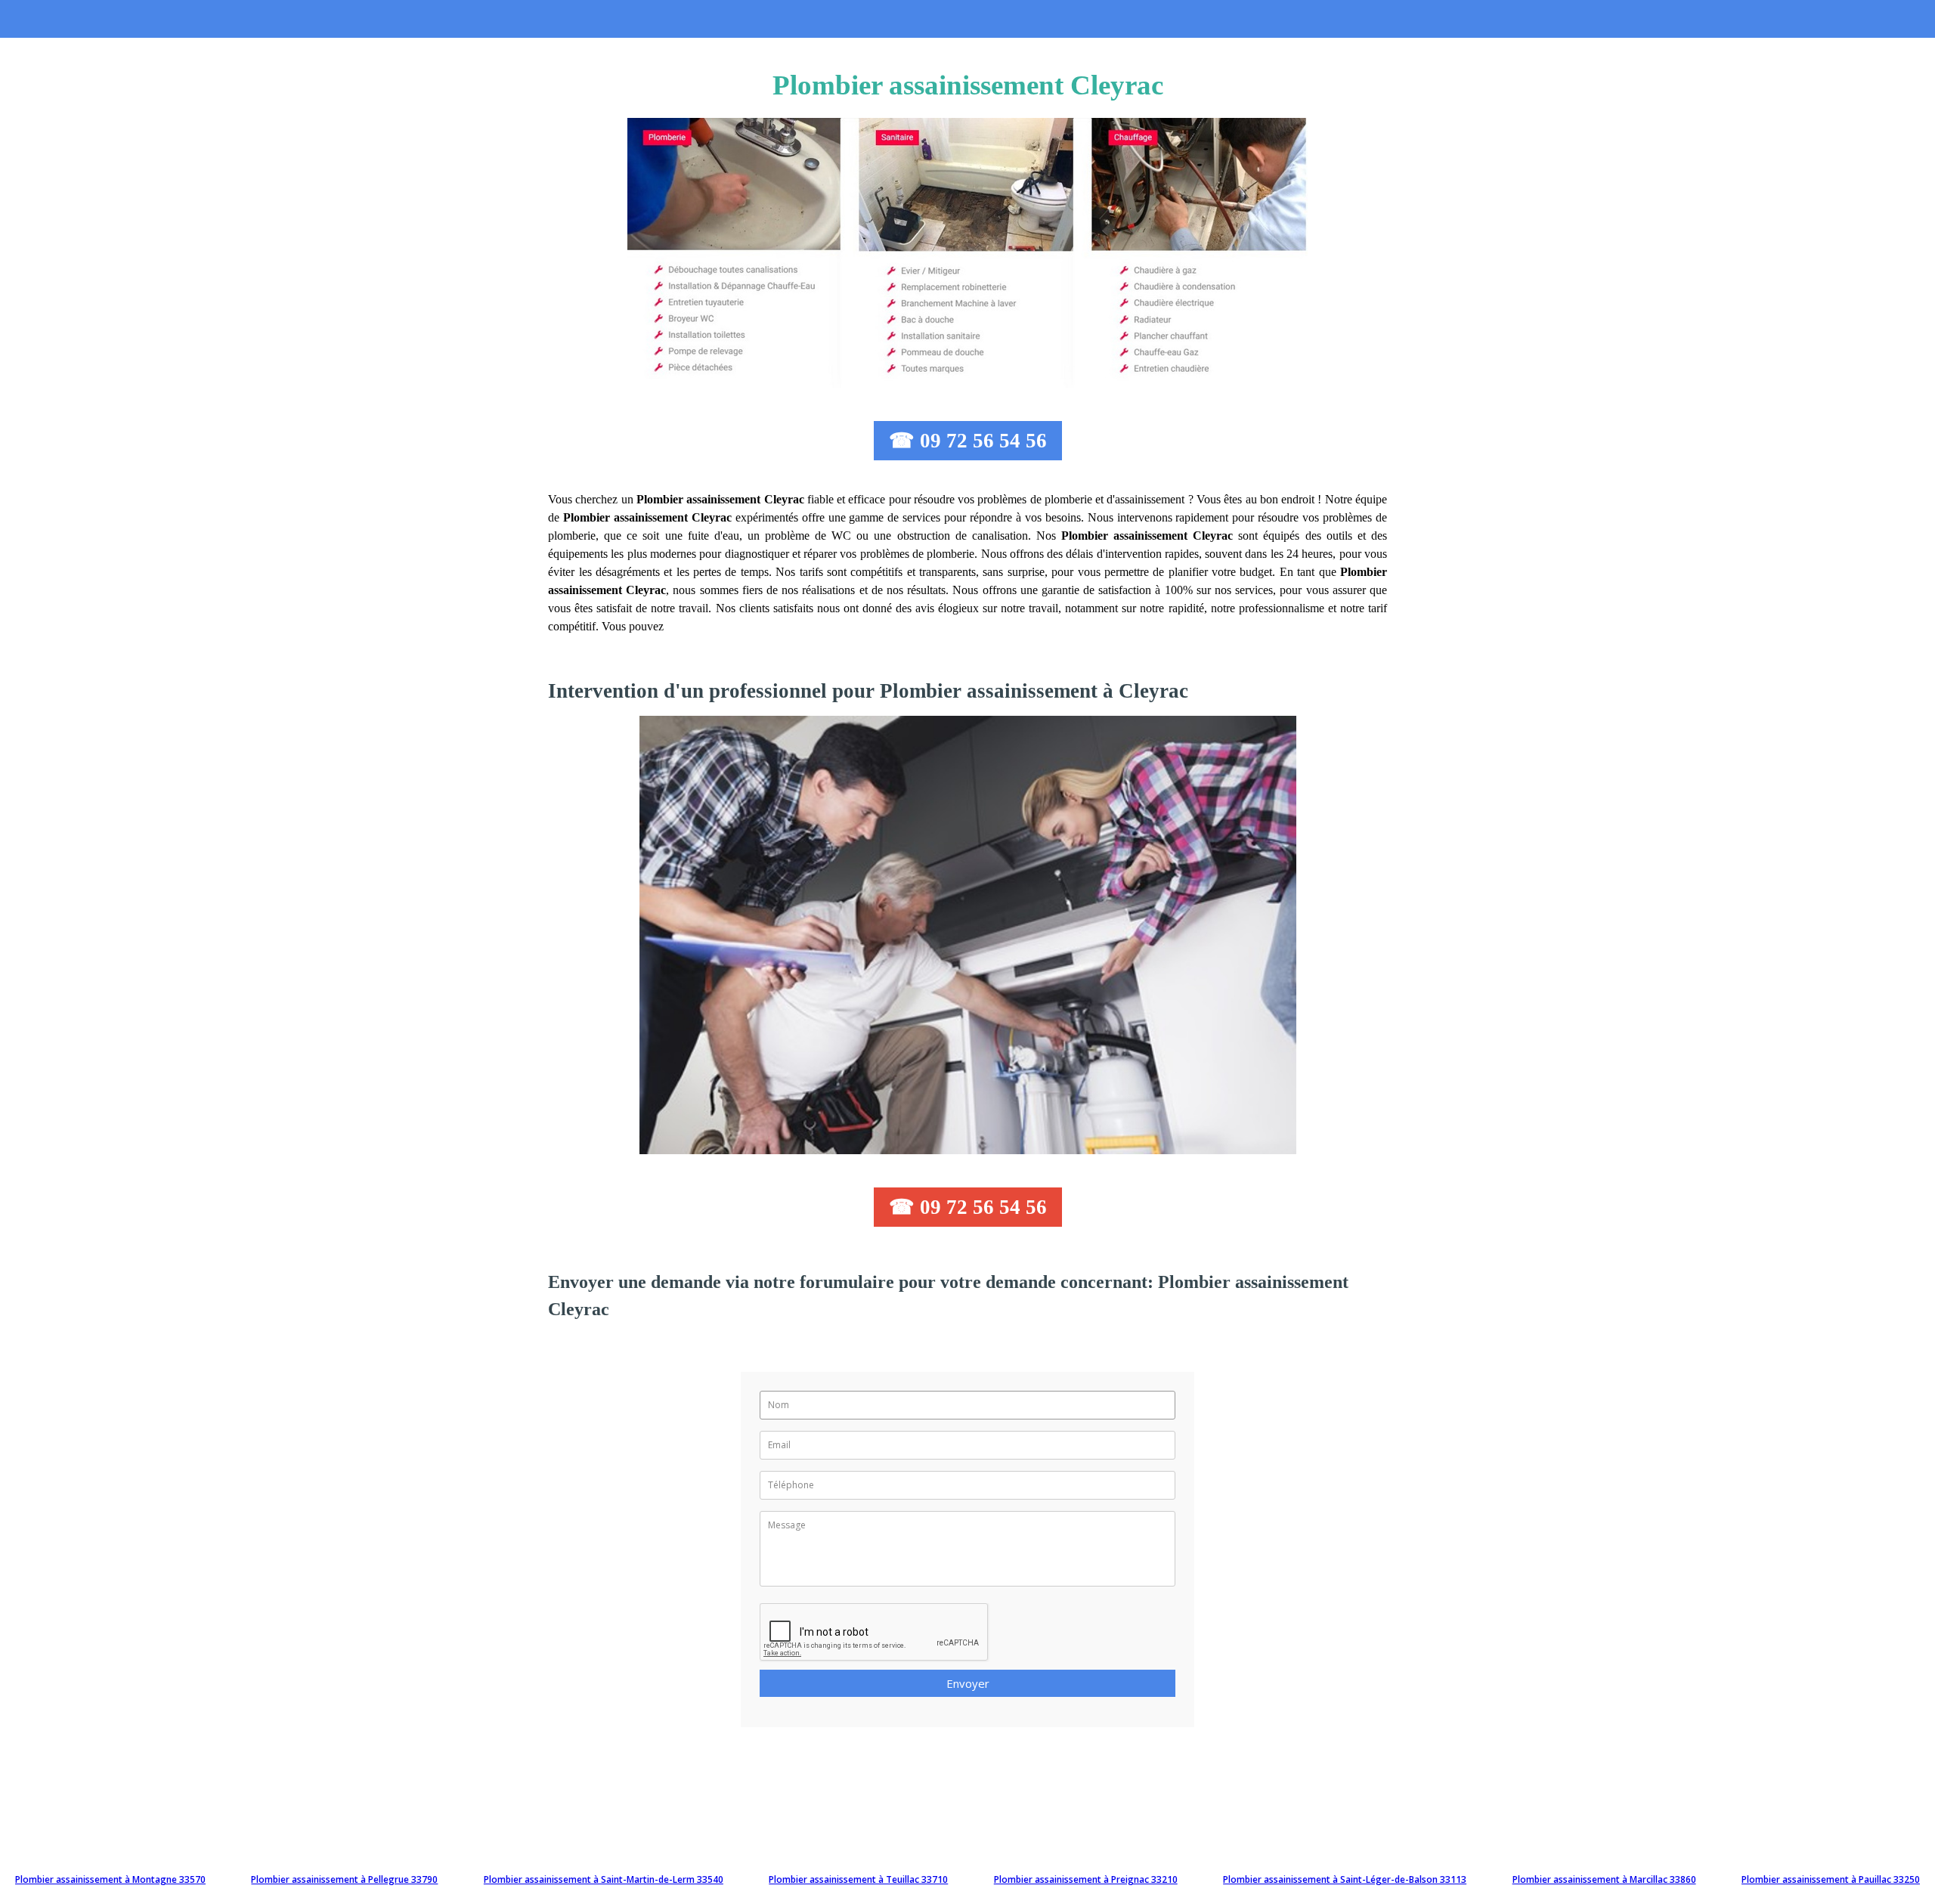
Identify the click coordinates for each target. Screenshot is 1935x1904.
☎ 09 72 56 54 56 (968, 441)
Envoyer (968, 1683)
